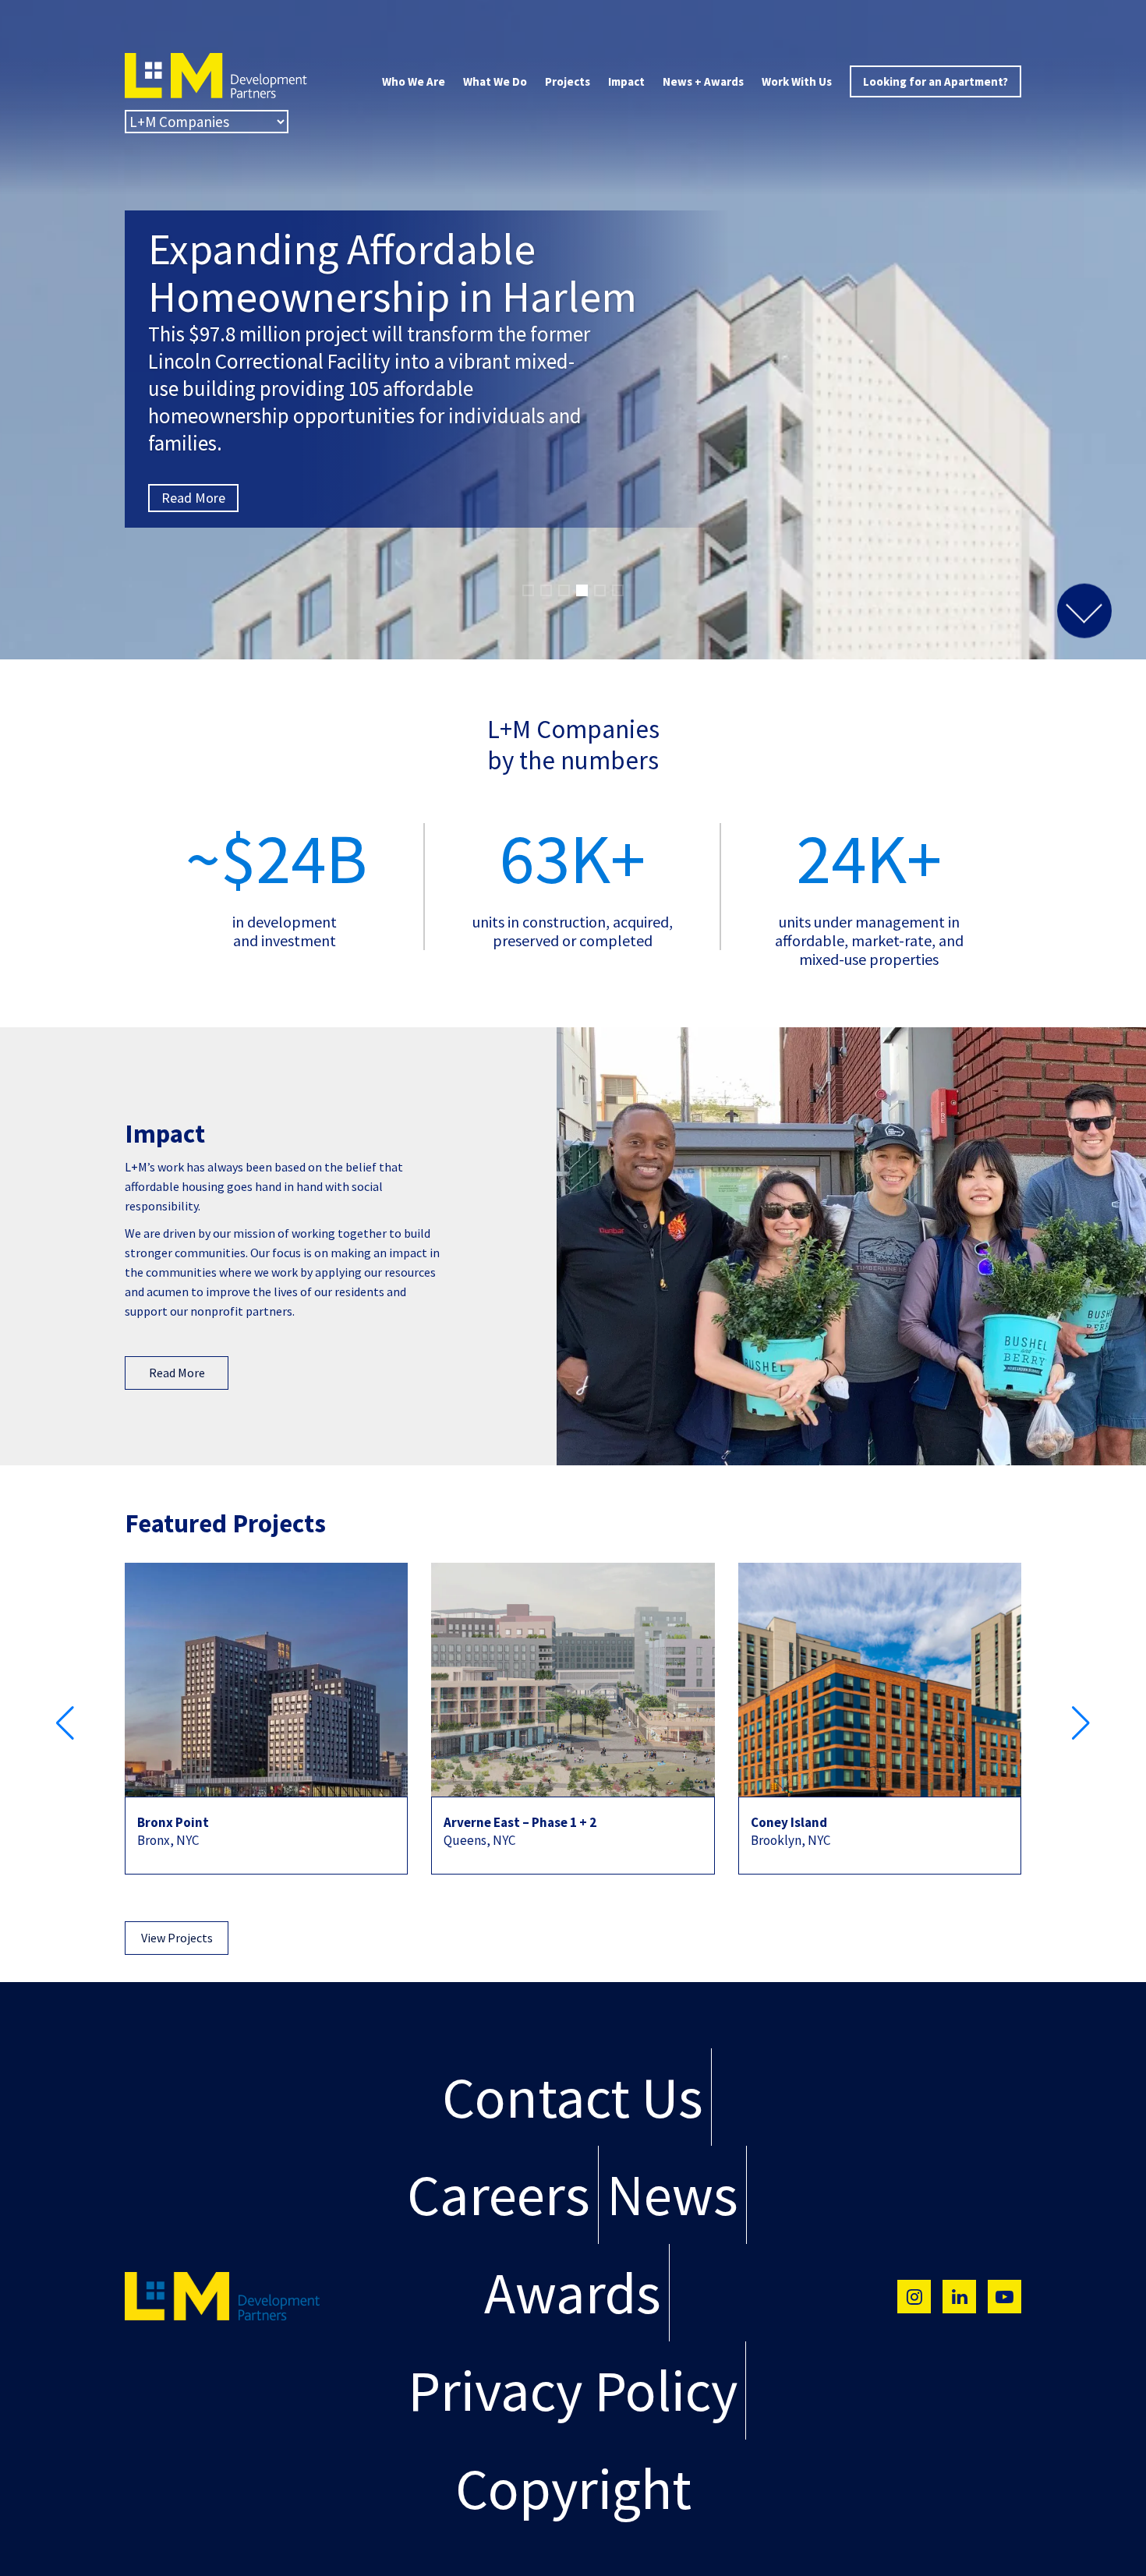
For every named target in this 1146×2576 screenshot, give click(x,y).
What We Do (495, 81)
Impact (626, 81)
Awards (573, 2293)
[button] (528, 590)
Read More (193, 396)
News (672, 2194)
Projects (568, 81)
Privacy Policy (573, 2390)
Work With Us (797, 81)
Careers (499, 2194)
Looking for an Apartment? (936, 81)
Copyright (573, 2488)
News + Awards (703, 81)
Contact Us (573, 2097)
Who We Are (414, 81)
